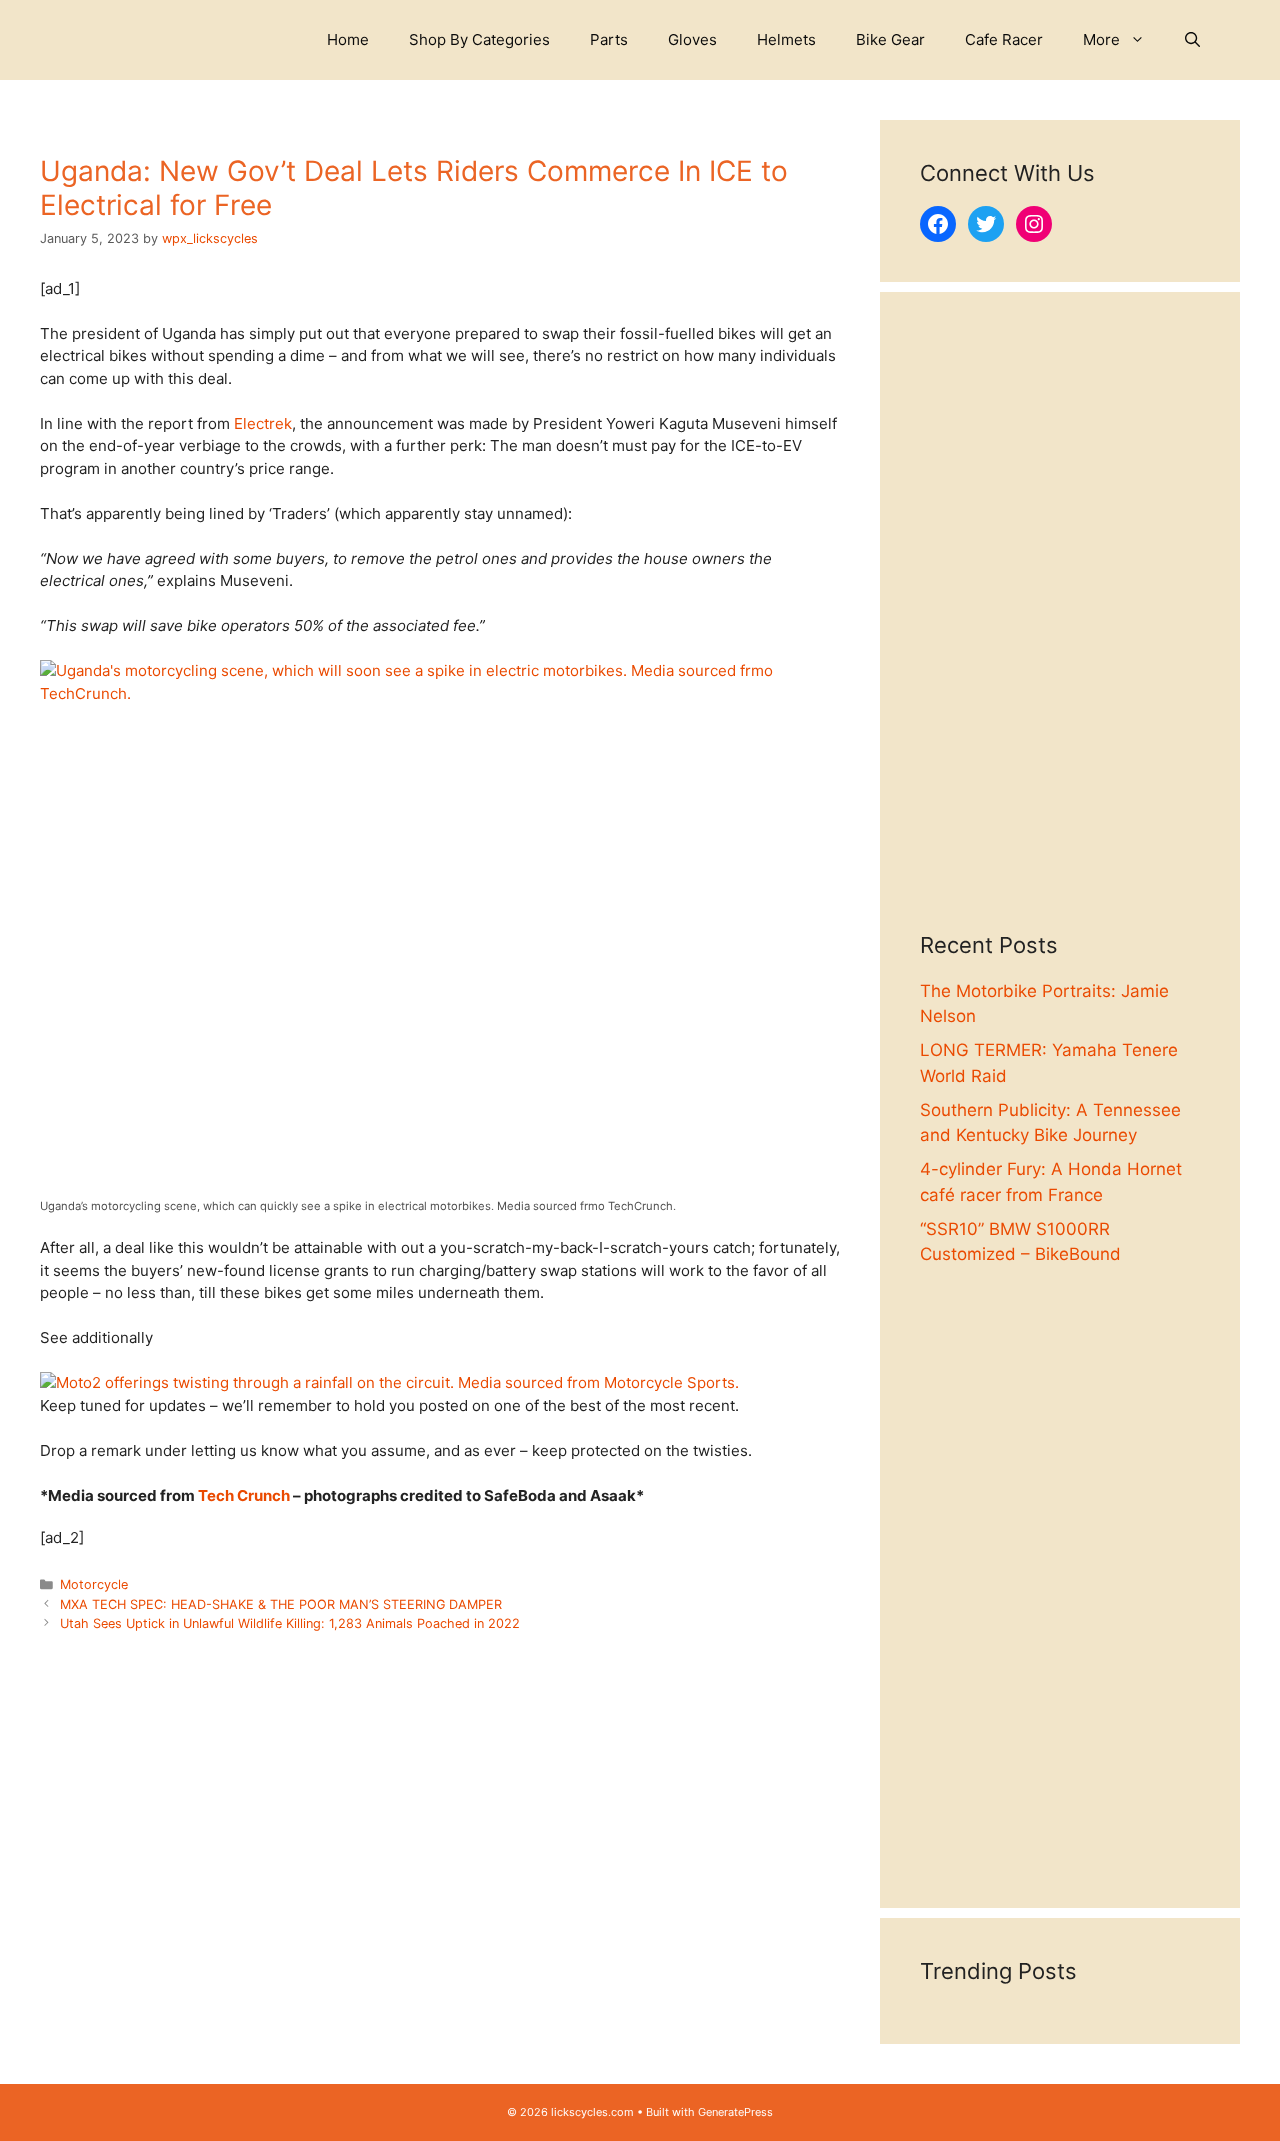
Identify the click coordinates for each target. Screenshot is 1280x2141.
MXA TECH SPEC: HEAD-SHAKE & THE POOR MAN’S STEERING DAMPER (281, 1604)
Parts (609, 39)
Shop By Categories (479, 39)
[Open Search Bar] (1192, 40)
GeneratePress (735, 2112)
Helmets (786, 39)
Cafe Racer (1004, 39)
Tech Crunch (244, 1495)
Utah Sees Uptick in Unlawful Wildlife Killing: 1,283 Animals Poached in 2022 (290, 1623)
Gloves (692, 39)
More (1101, 39)
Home (348, 39)
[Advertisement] (1060, 632)
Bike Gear (890, 39)
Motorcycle (94, 1584)
